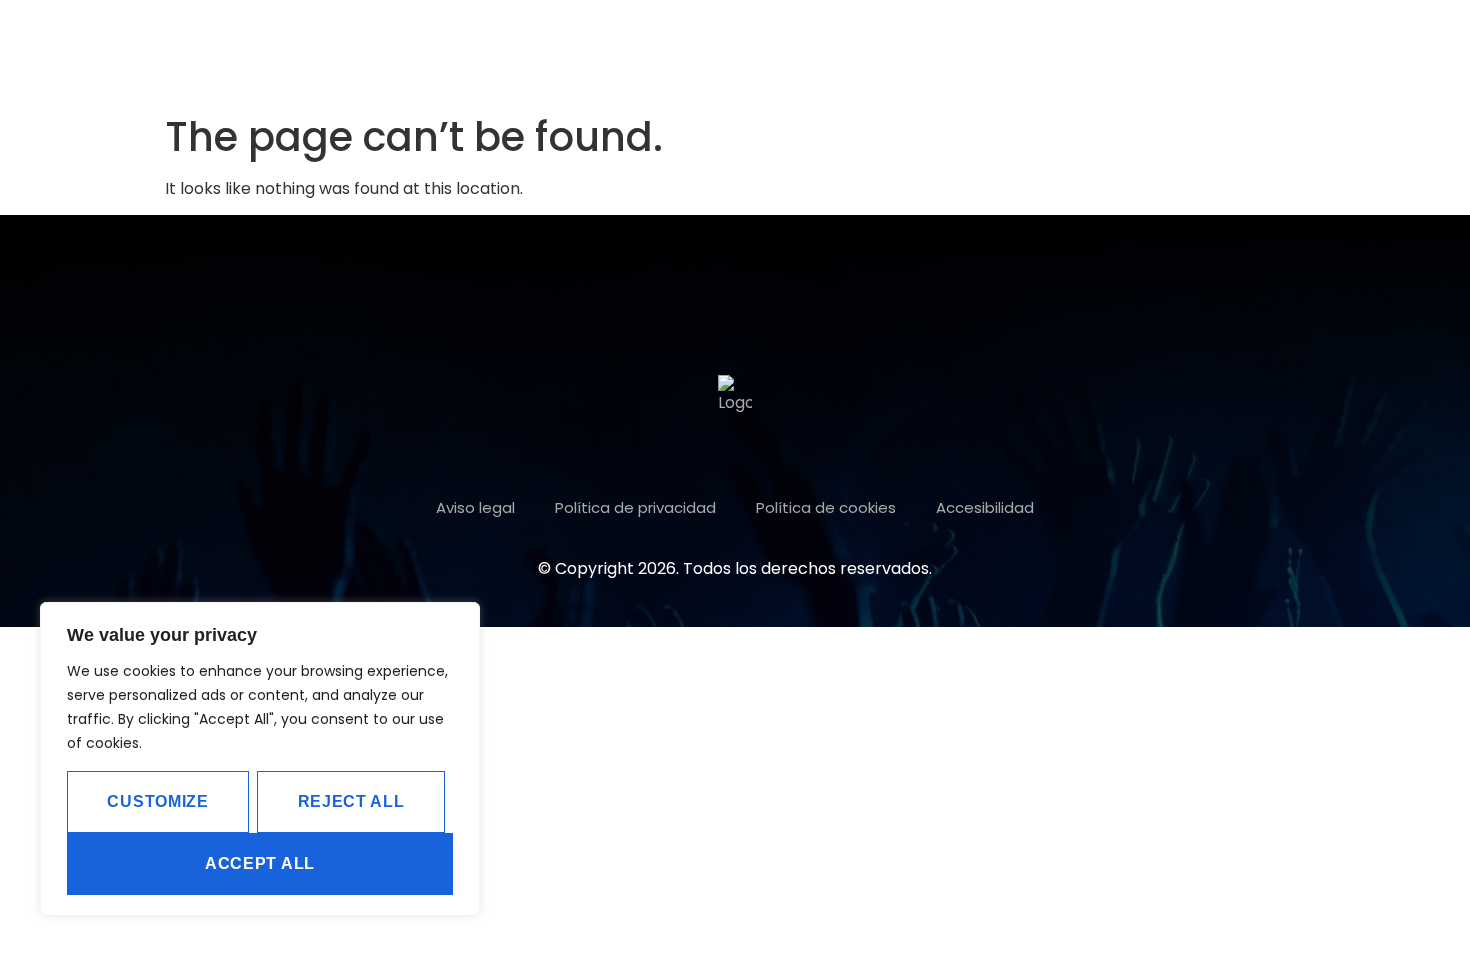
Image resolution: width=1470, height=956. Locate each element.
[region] (260, 759)
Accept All (260, 863)
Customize (157, 801)
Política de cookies (826, 507)
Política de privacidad (635, 507)
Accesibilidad (985, 507)
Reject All (351, 801)
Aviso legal (475, 507)
